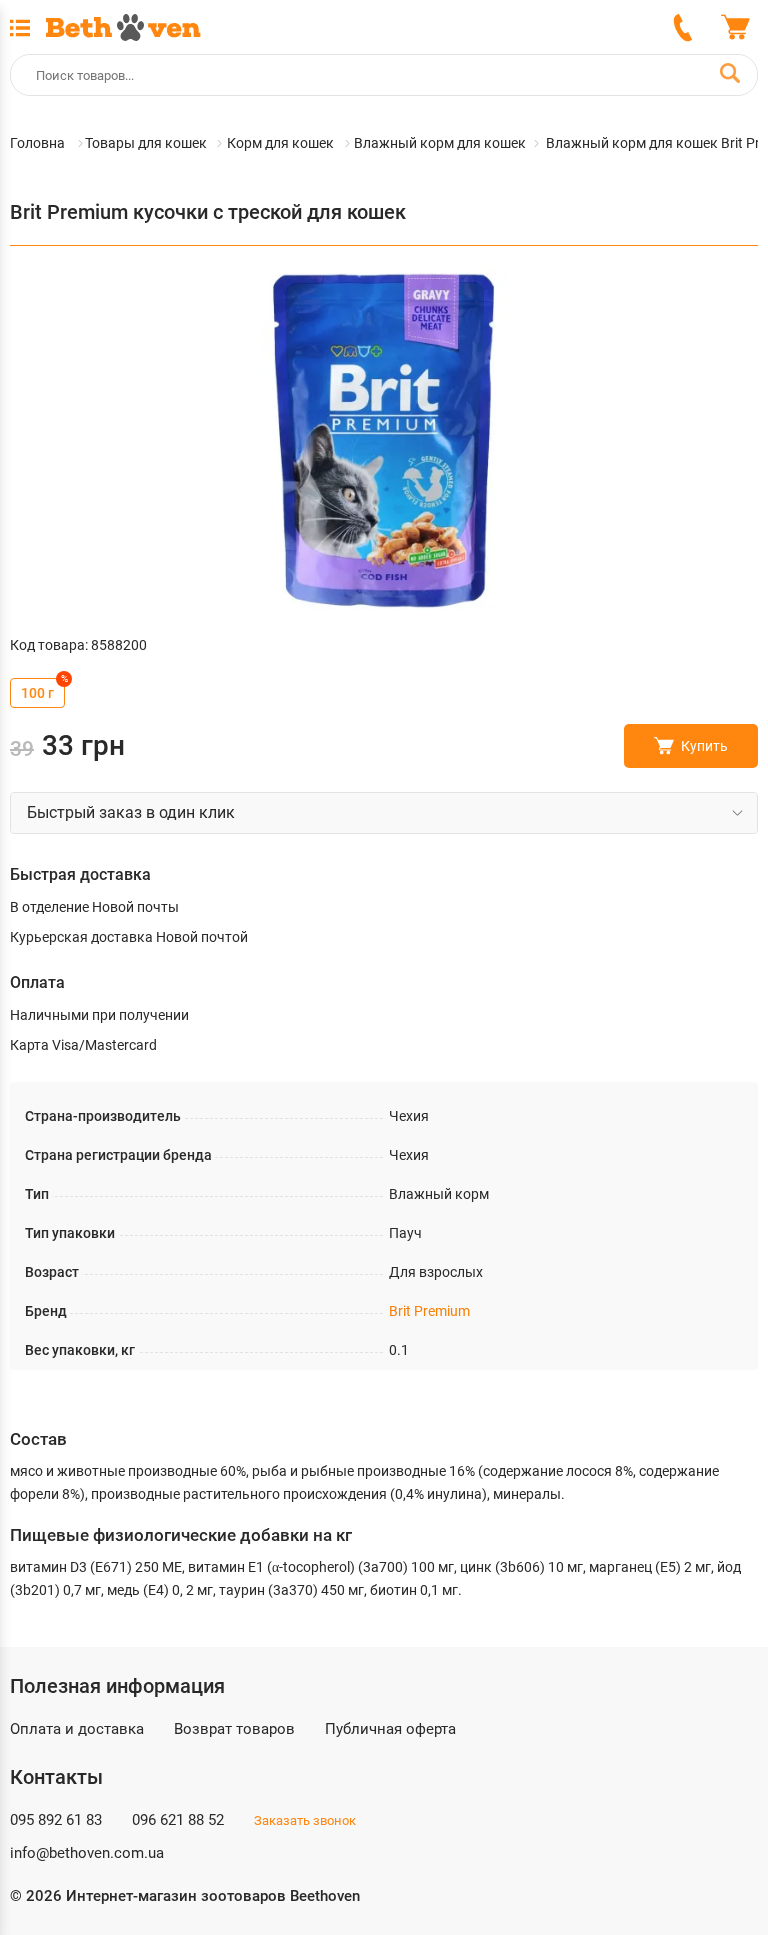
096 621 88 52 (178, 1820)
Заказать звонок (305, 1820)
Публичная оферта (390, 1729)
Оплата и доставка (77, 1729)
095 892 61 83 (56, 1820)
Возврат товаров (234, 1729)
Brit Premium (429, 1311)
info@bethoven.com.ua (87, 1853)
